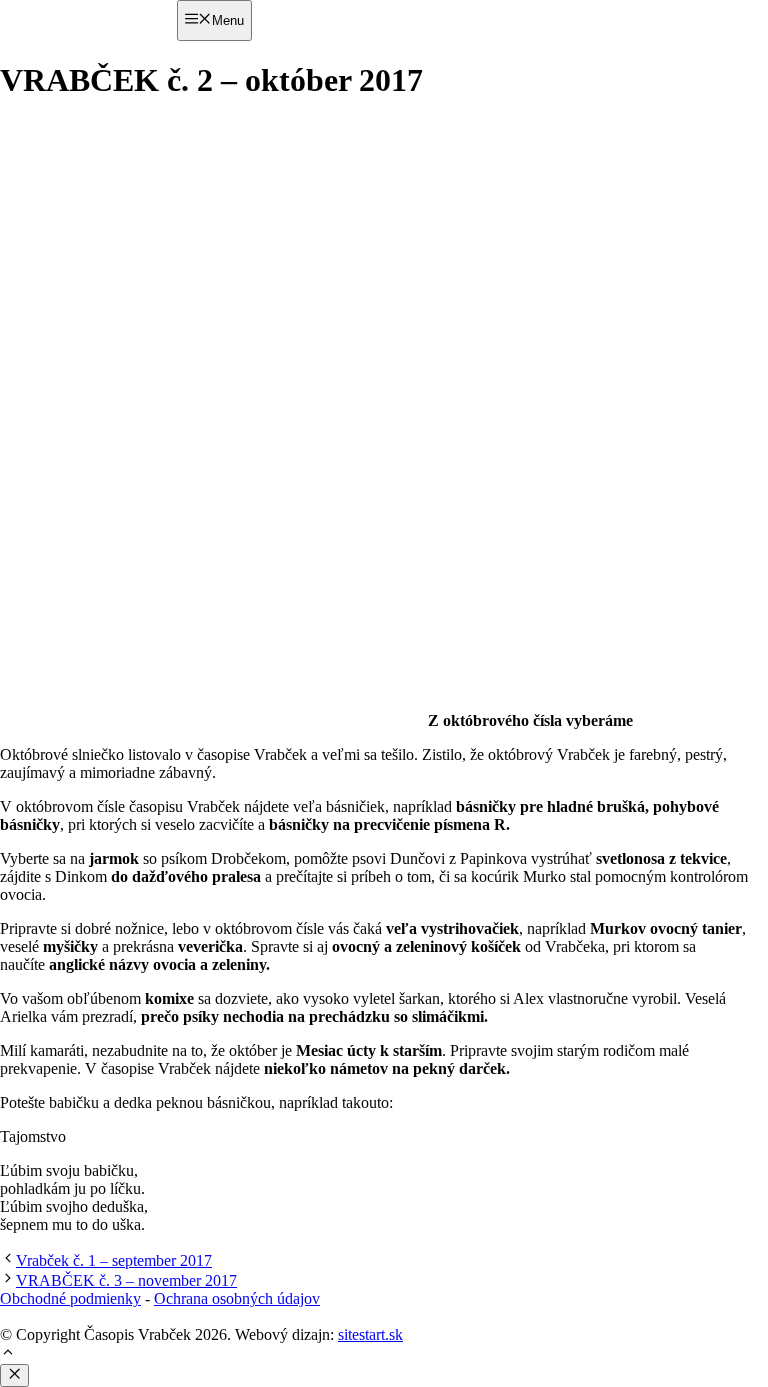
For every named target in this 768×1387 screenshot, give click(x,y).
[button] (8, 1354)
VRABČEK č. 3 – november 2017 (126, 1280)
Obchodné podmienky (70, 1298)
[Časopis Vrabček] (88, 54)
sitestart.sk (370, 1334)
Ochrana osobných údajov (237, 1298)
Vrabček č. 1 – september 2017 (114, 1260)
